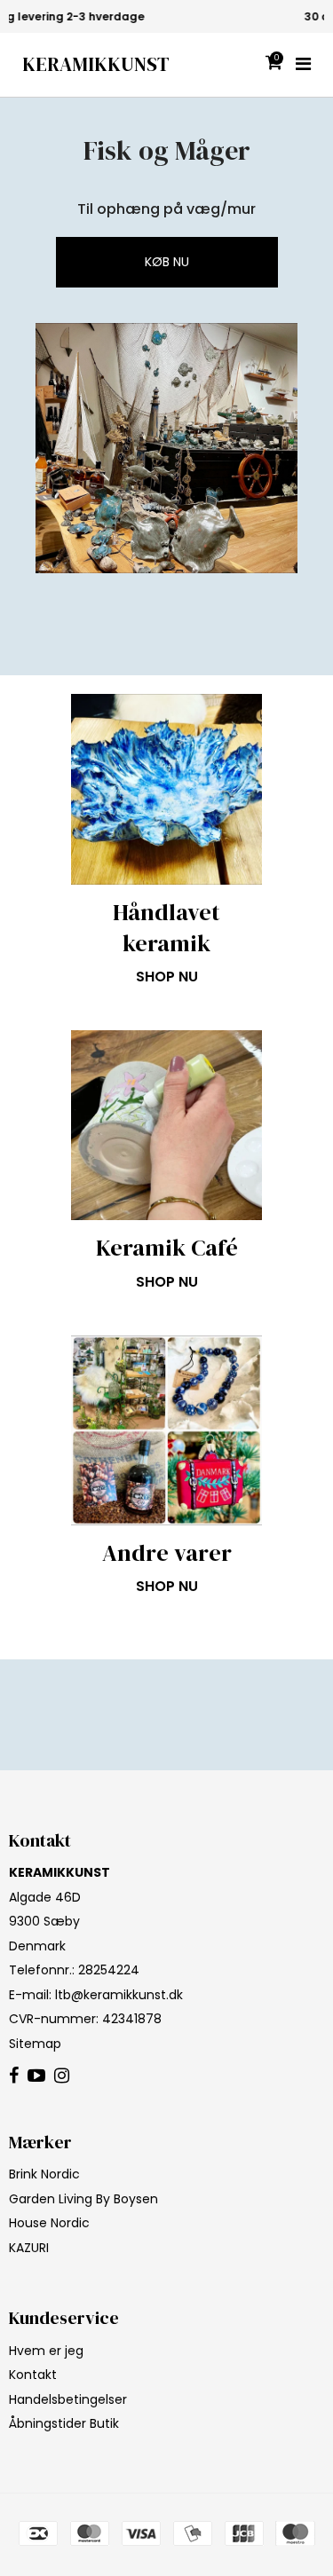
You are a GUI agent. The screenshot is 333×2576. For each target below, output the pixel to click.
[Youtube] (36, 2076)
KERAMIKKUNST (96, 64)
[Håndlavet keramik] (166, 789)
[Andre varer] (166, 1431)
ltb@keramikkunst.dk (119, 1995)
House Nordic (49, 2223)
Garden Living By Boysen (83, 2199)
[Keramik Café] (166, 1126)
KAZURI (29, 2248)
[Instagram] (62, 2076)
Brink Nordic (44, 2174)
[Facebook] (14, 2076)
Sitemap (35, 2044)
